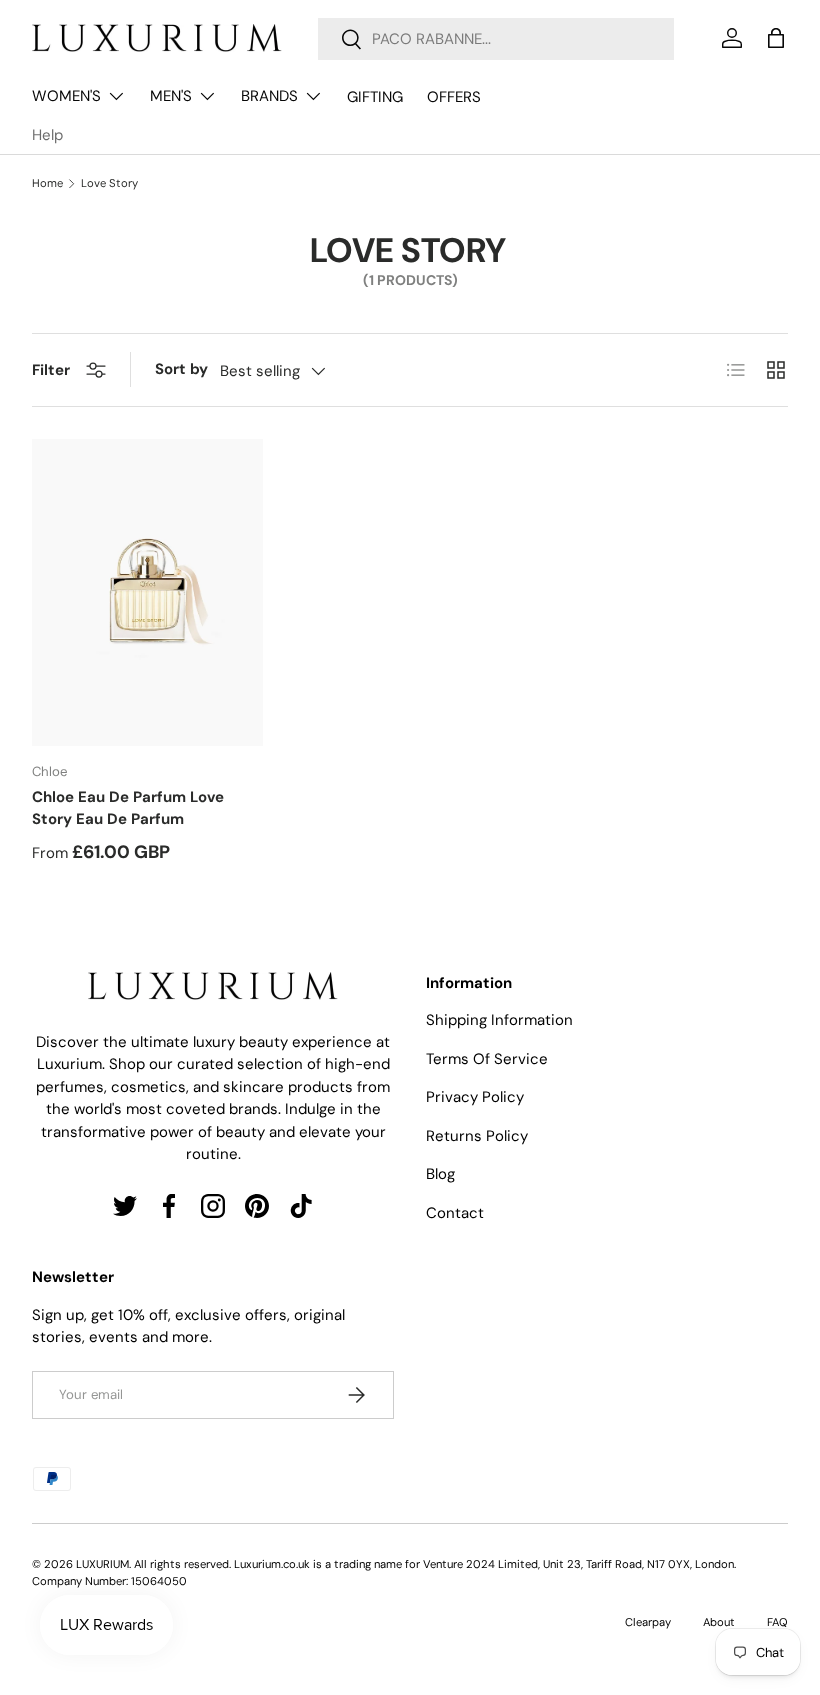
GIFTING (375, 97)
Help (47, 135)
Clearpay (648, 1622)
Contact (455, 1213)
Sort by (181, 369)
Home (47, 183)
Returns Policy (477, 1136)
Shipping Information (499, 1020)
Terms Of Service (487, 1059)
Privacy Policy (475, 1097)
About (719, 1622)
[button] (776, 38)
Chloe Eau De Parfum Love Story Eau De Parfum (128, 808)
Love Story (109, 183)
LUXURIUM (102, 1564)
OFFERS (454, 97)
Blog (440, 1174)
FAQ (777, 1622)
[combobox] (496, 39)
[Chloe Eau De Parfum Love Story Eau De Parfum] (147, 593)
